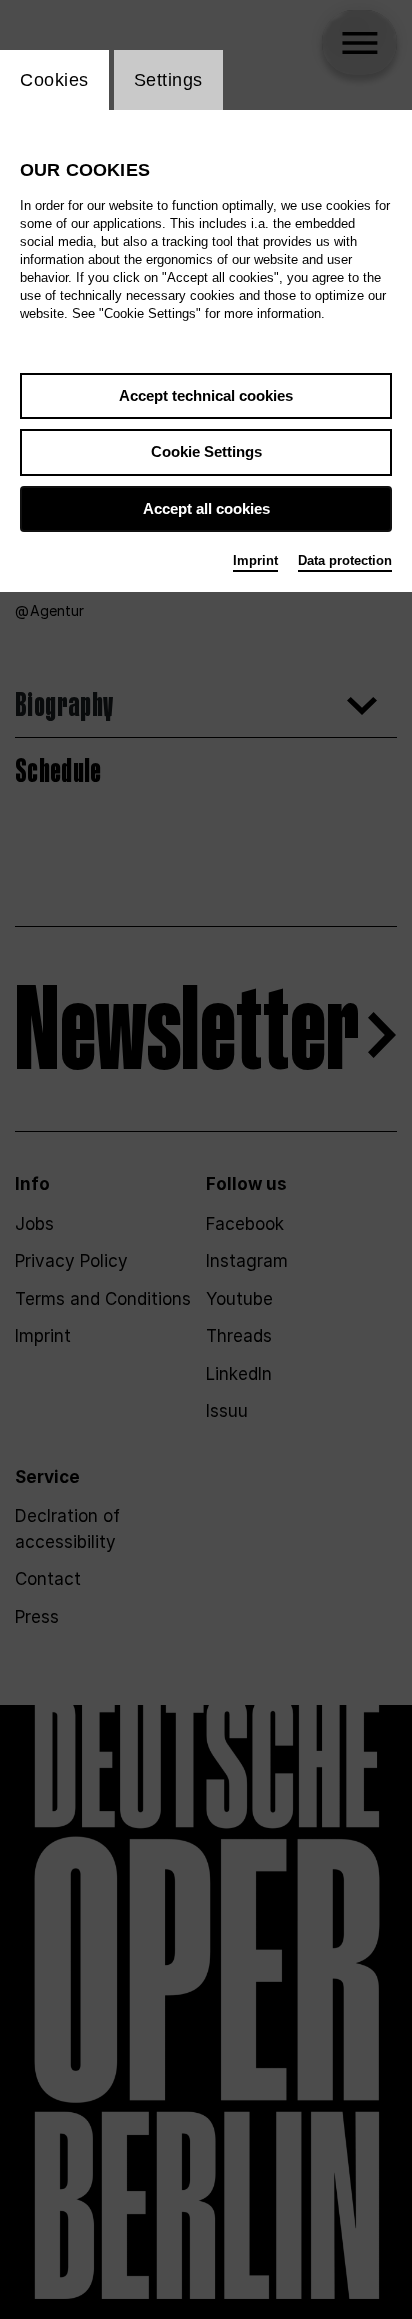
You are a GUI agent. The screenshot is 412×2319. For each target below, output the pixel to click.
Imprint (255, 560)
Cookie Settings (206, 451)
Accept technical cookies (206, 395)
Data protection (345, 560)
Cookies (54, 80)
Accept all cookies (206, 508)
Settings (168, 80)
